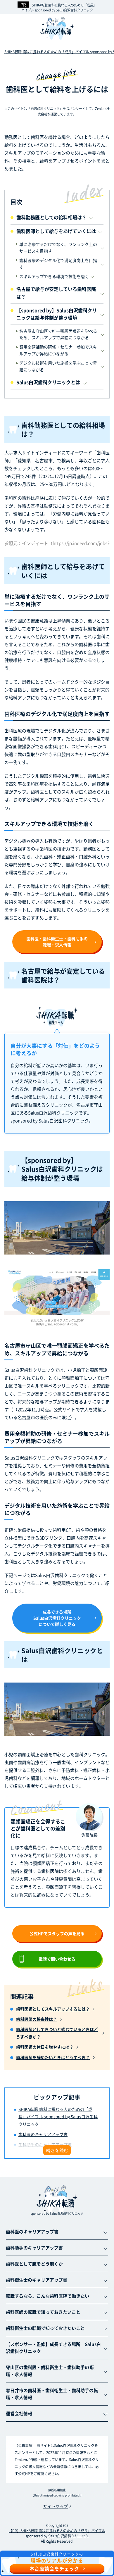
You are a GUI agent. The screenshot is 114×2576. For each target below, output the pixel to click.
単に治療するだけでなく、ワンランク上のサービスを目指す (58, 247)
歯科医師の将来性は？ (37, 2019)
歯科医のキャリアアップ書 (43, 2134)
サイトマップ (56, 2506)
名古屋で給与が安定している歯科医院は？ (56, 293)
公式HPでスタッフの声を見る (57, 1933)
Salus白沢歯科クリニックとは (48, 382)
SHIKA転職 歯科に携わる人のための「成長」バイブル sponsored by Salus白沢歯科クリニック (59, 7)
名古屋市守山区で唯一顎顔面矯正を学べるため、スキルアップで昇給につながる (58, 334)
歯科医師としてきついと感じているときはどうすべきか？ (57, 2033)
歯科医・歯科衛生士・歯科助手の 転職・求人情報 (57, 942)
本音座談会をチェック (54, 2568)
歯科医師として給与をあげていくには (56, 231)
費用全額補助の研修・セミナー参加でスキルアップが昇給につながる (58, 350)
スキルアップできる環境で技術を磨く (54, 276)
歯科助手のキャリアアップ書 (45, 2144)
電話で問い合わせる (57, 1959)
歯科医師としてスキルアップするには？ (53, 2009)
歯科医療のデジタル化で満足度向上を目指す (58, 263)
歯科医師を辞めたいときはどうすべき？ (53, 2057)
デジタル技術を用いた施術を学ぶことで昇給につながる (58, 366)
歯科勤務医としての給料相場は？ (51, 217)
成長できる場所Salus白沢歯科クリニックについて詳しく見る (57, 1618)
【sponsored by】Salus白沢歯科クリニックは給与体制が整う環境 (57, 314)
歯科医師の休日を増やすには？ (45, 2047)
